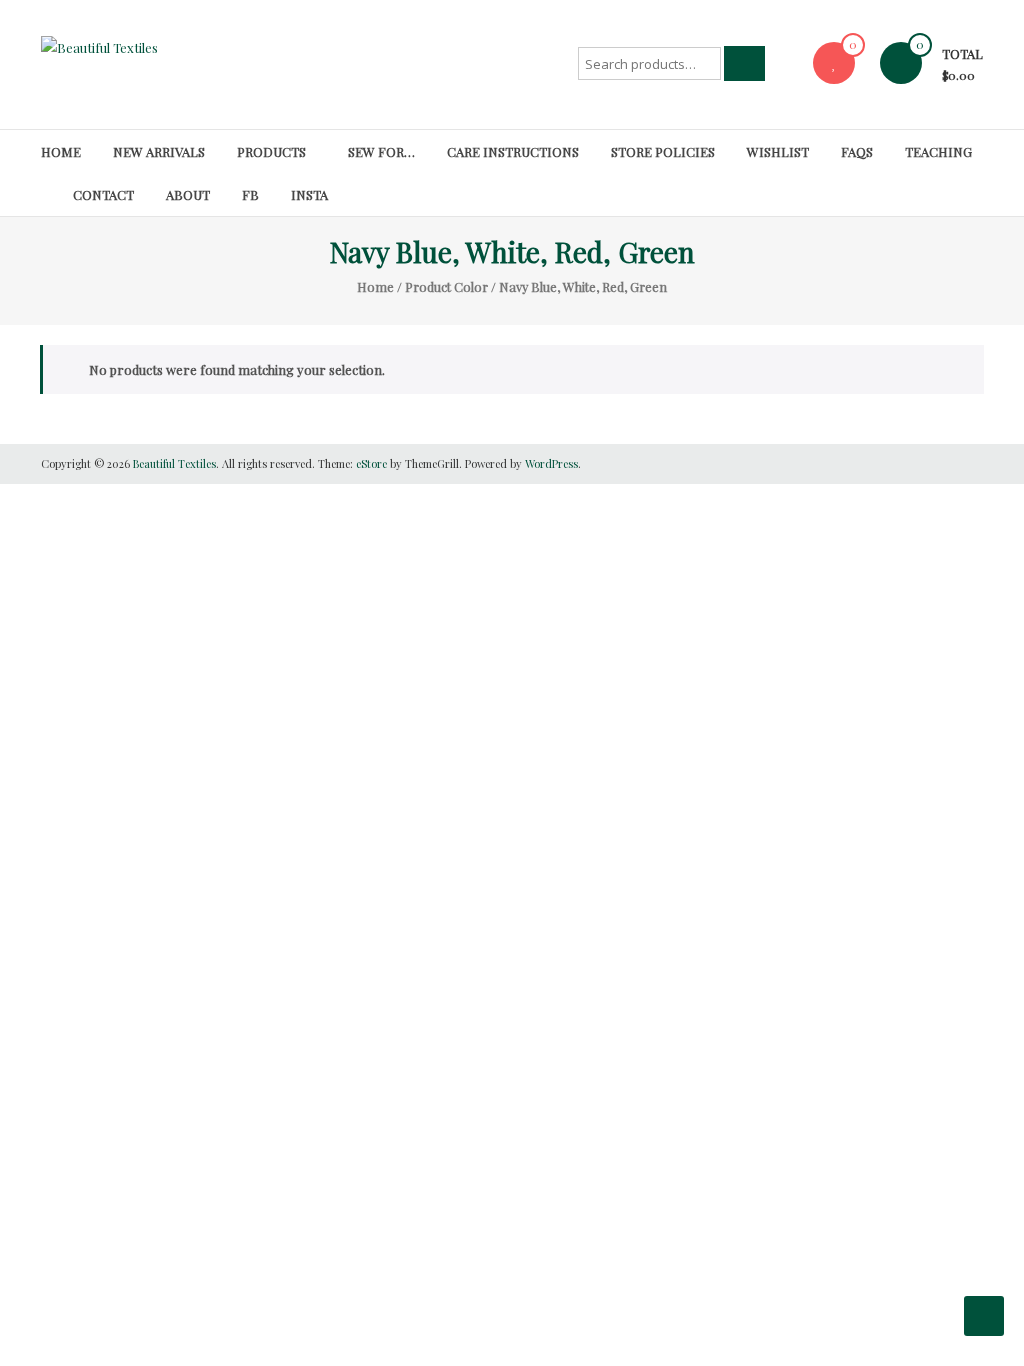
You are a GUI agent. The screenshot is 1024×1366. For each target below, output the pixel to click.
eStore (371, 463)
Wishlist (778, 151)
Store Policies (663, 151)
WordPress (551, 463)
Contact (103, 194)
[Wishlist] (834, 62)
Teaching (938, 151)
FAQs (857, 151)
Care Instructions (513, 151)
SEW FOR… (381, 151)
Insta (309, 194)
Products (271, 151)
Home (61, 151)
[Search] (744, 63)
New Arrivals (159, 151)
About (188, 194)
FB (250, 194)
